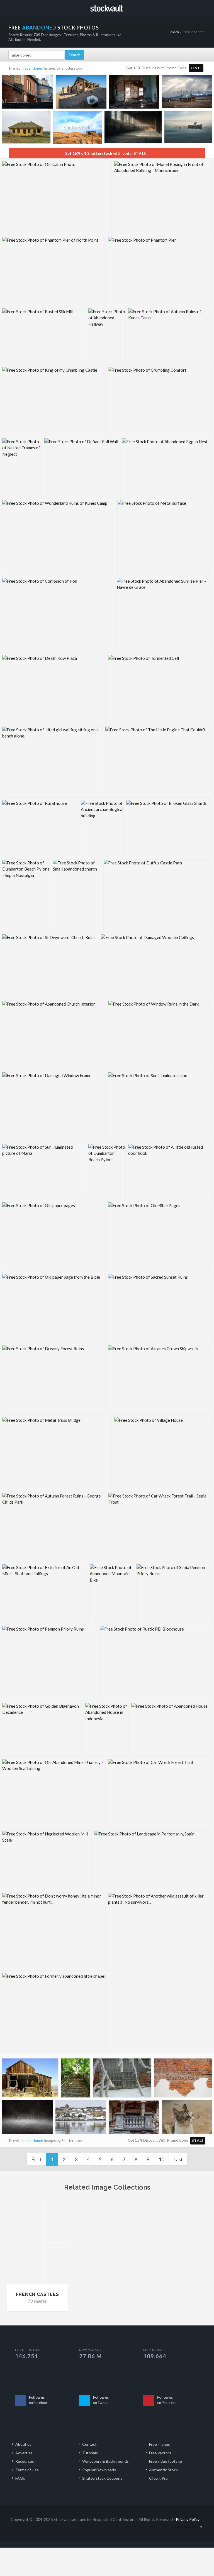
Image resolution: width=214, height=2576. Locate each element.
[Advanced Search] (198, 8)
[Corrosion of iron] (58, 615)
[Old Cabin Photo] (57, 198)
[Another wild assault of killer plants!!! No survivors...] (160, 1932)
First (36, 2159)
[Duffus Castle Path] (157, 896)
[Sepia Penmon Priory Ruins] (174, 1594)
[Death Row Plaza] (54, 689)
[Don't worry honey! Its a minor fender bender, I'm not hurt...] (54, 1932)
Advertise (24, 2453)
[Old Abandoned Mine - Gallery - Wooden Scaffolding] (54, 1794)
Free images (160, 2444)
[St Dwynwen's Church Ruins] (50, 966)
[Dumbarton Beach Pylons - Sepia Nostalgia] (26, 896)
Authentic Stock (163, 2470)
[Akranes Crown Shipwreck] (160, 1380)
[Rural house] (40, 829)
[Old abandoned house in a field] (26, 128)
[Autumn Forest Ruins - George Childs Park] (54, 1527)
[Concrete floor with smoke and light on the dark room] (27, 2118)
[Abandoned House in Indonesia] (107, 1730)
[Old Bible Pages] (160, 1237)
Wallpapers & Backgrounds (105, 2461)
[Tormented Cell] (160, 689)
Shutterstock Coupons (102, 2478)
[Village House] (163, 1454)
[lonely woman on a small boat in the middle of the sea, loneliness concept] (188, 128)
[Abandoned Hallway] (107, 336)
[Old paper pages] (54, 1237)
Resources (25, 2461)
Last (178, 2159)
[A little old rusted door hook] (170, 1172)
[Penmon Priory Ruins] (50, 1663)
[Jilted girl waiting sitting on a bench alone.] (52, 762)
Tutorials (90, 2453)
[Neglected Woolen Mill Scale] (47, 1860)
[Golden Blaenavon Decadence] (42, 1730)
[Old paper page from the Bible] (54, 1308)
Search (174, 32)
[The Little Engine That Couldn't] (158, 762)
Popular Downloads (99, 2470)
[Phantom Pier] (160, 271)
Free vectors (160, 2453)
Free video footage (166, 2461)
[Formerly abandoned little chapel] (54, 2012)
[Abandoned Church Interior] (54, 1035)
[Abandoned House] (171, 1730)
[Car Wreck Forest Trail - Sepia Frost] (160, 1527)
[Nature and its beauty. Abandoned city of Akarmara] (76, 2079)
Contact (89, 2444)
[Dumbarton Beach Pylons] (107, 1172)
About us (23, 2444)
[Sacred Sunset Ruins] (160, 1308)
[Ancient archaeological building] (102, 829)
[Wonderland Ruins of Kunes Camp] (59, 538)
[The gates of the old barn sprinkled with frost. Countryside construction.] (122, 2079)
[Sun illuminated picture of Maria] (44, 1172)
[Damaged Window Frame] (54, 1107)
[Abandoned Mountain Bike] (112, 1594)
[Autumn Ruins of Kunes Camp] (170, 336)
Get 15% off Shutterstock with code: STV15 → (107, 153)
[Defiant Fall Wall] (82, 468)
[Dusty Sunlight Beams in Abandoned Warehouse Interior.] (133, 129)
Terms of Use (27, 2470)
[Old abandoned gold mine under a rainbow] (77, 129)
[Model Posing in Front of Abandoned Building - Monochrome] (163, 198)
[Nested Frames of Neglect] (22, 468)
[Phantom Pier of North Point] (54, 271)
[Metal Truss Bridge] (57, 1454)
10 (161, 2159)
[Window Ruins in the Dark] (160, 1035)
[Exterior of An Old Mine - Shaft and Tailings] (45, 1594)
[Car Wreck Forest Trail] (160, 1794)
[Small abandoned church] (77, 896)
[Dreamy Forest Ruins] (54, 1380)
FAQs (20, 2478)
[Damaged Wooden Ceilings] (156, 966)
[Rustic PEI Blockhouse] (155, 1663)
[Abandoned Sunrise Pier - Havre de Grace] (164, 615)
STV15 (196, 68)
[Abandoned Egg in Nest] (166, 468)
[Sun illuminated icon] (160, 1107)
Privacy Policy (188, 2519)
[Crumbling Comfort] (160, 401)
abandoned (34, 68)
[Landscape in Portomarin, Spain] (153, 1860)
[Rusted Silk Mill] (44, 336)
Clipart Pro (158, 2478)
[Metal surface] (164, 538)
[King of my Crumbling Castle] (54, 401)
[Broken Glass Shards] (169, 829)
